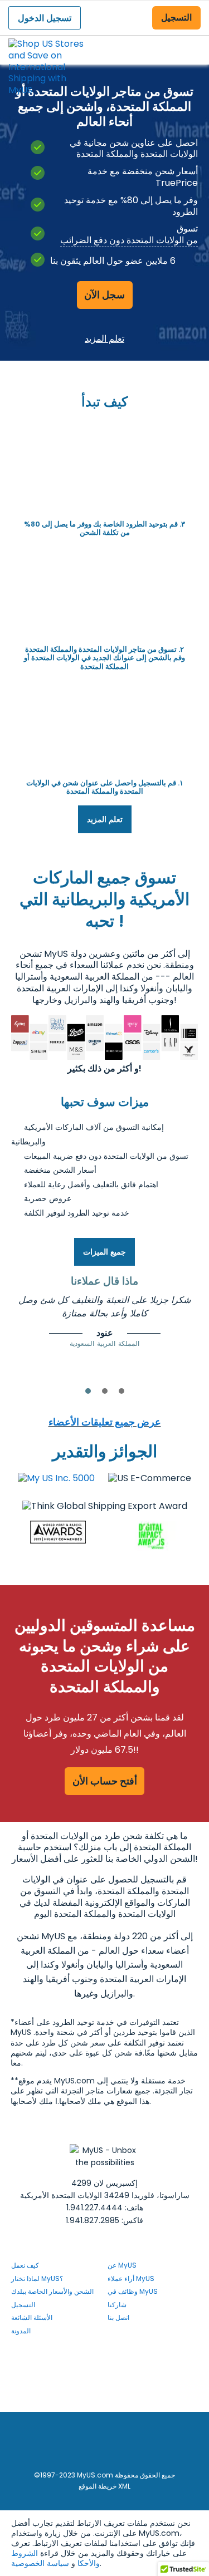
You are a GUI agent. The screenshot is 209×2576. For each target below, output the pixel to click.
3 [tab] (121, 1391)
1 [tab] (88, 1391)
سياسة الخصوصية (40, 2563)
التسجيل (176, 18)
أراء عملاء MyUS (131, 2278)
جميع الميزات (104, 1252)
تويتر (113, 2384)
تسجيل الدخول (45, 18)
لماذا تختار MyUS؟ (37, 2278)
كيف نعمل (25, 2265)
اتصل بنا (118, 2317)
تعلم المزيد (104, 338)
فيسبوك (113, 2354)
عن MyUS (122, 2265)
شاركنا (117, 2305)
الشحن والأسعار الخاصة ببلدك (52, 2291)
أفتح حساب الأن (105, 1781)
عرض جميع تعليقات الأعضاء (105, 1422)
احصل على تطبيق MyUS (104, 2398)
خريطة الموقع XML (104, 2486)
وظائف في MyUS (133, 2291)
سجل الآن (104, 295)
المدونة (21, 2331)
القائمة (190, 41)
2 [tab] (105, 1391)
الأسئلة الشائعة (32, 2317)
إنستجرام (117, 2369)
